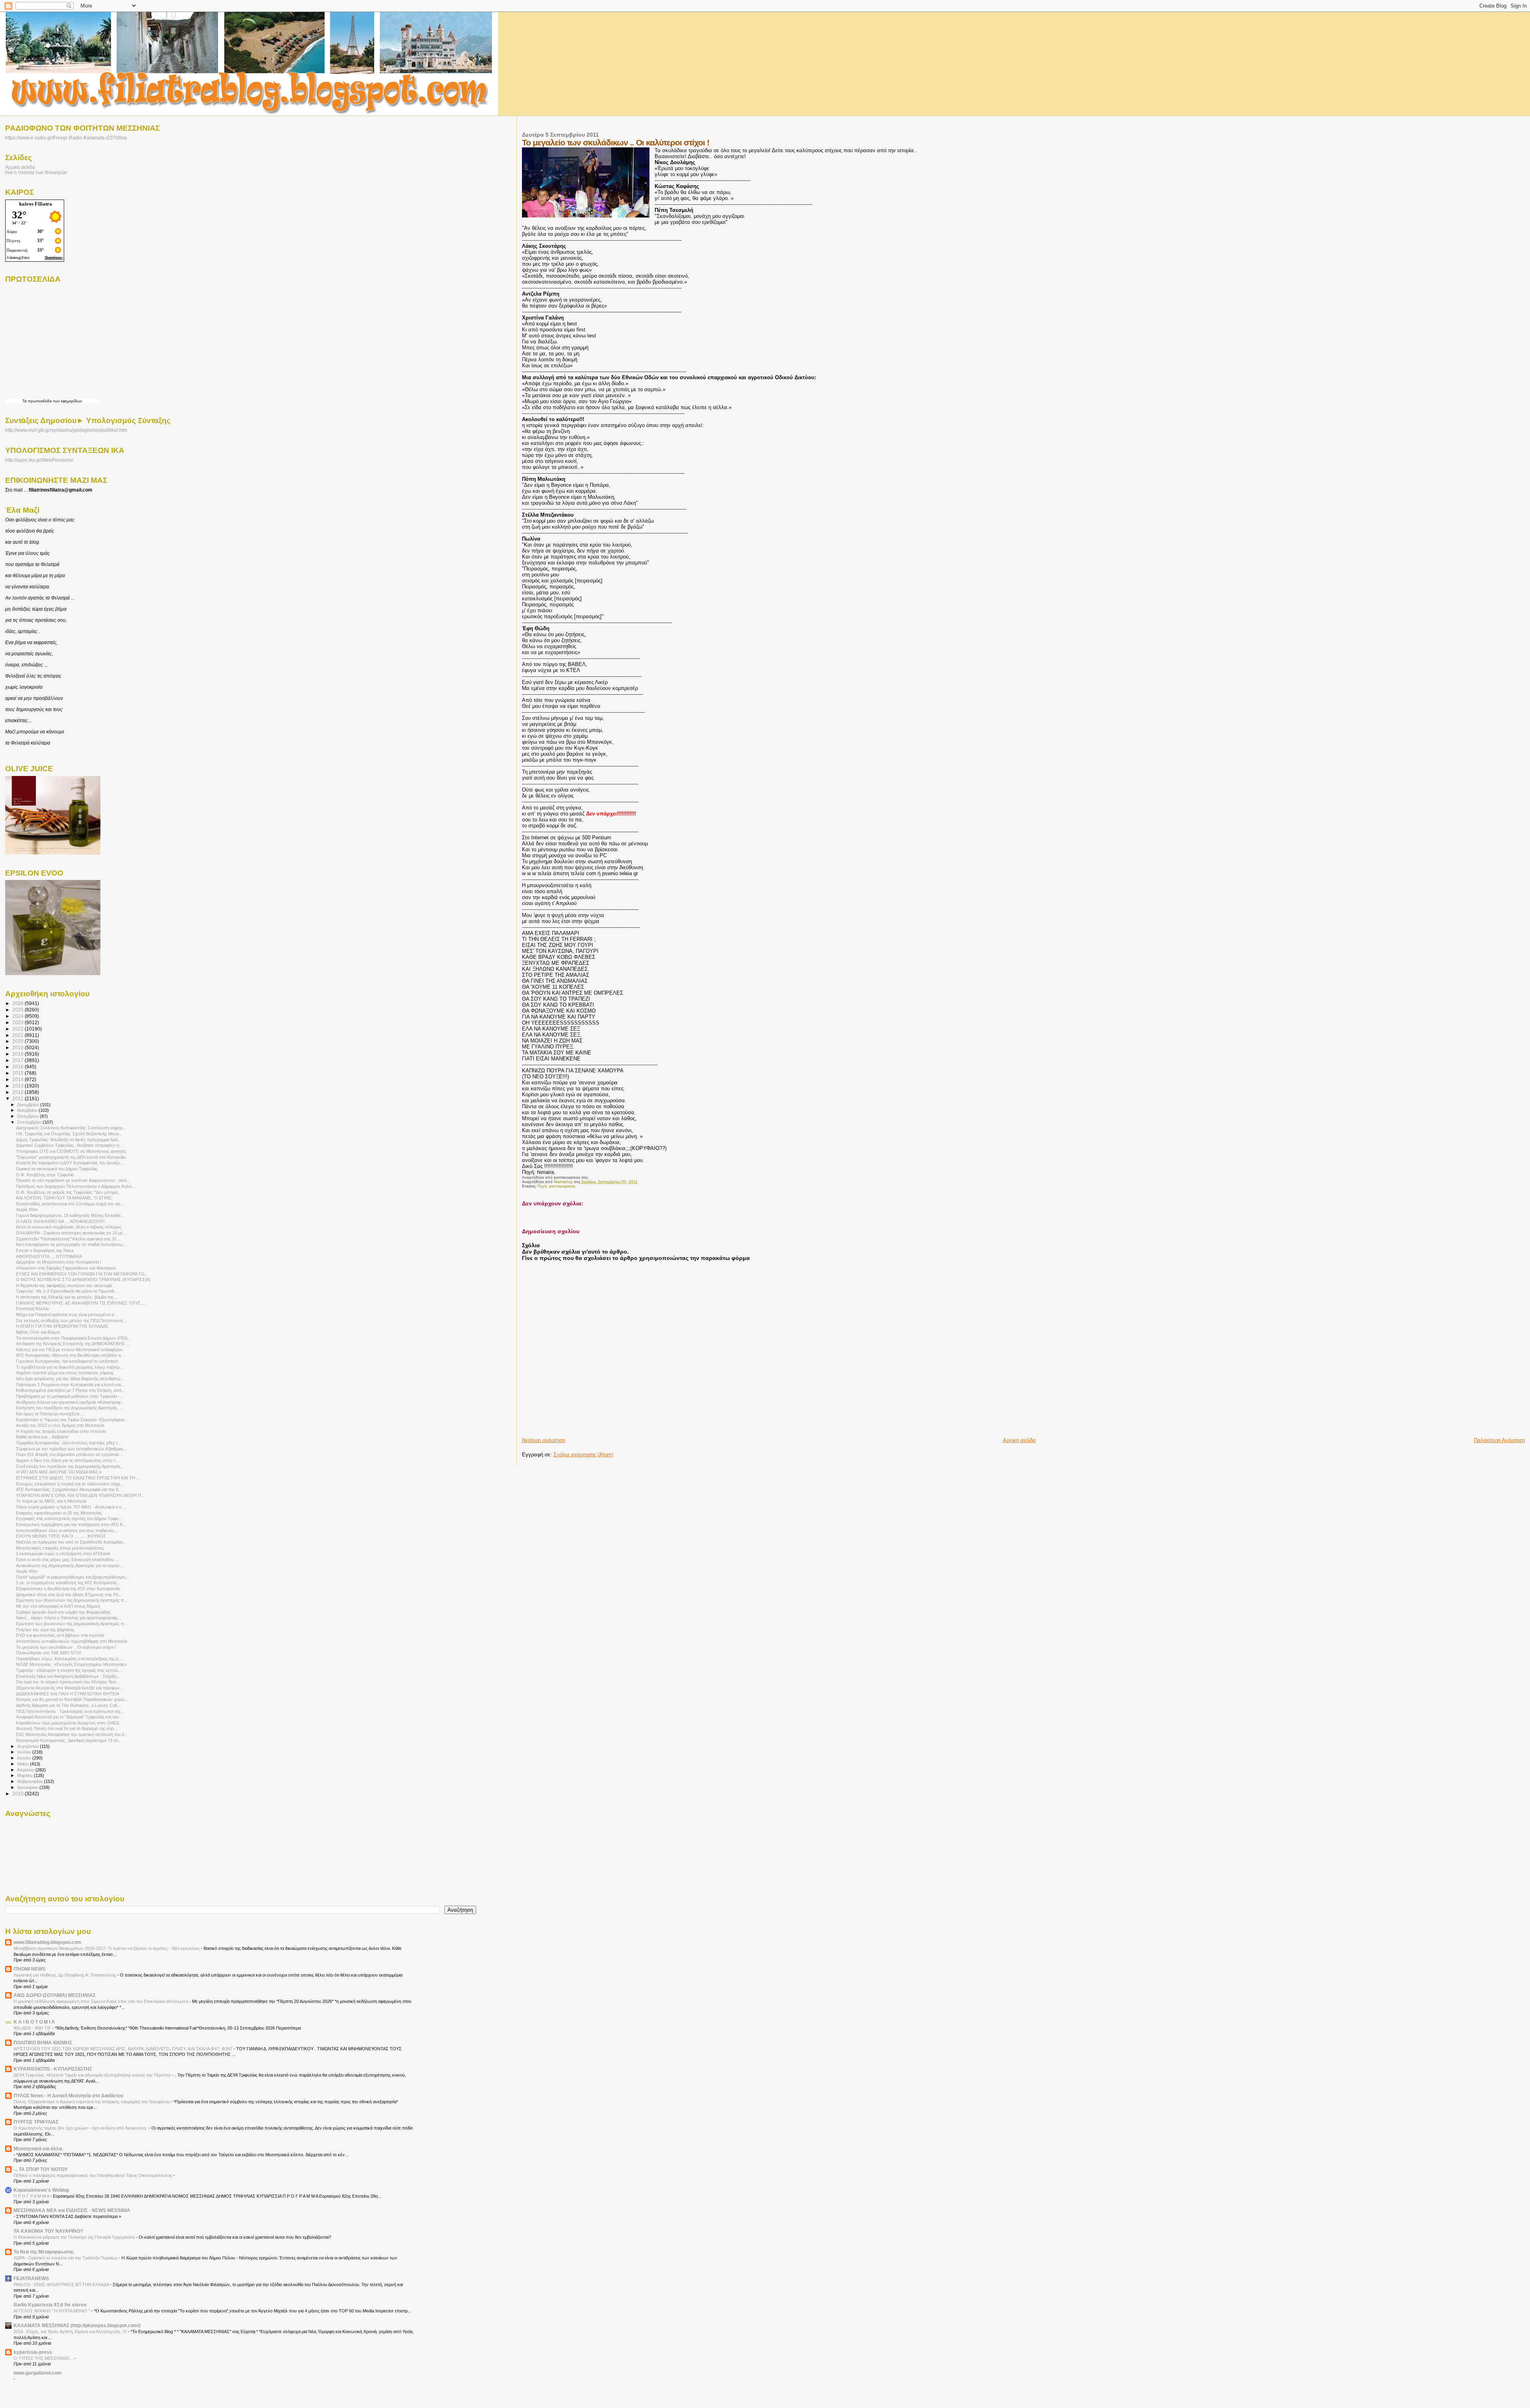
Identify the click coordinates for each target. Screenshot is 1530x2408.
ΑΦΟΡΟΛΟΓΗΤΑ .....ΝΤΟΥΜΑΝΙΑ (49, 1256)
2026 (19, 1003)
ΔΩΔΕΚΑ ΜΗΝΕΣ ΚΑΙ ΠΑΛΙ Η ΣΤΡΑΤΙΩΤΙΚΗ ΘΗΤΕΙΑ (68, 1694)
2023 (19, 1022)
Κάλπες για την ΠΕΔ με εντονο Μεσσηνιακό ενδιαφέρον (69, 1350)
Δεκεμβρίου (29, 1105)
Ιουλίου (25, 1752)
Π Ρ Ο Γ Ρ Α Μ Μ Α (32, 2196)
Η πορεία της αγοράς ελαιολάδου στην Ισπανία (61, 1431)
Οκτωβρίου (28, 1116)
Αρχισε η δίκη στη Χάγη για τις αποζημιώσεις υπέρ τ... (67, 1460)
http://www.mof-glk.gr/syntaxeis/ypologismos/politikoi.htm (66, 430)
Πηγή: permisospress (556, 1186)
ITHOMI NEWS (29, 1969)
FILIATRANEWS (31, 2278)
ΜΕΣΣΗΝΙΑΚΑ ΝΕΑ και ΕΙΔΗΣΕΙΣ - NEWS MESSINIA (72, 2210)
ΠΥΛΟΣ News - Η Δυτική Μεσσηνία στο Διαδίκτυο (68, 2095)
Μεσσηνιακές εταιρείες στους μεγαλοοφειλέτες (60, 1548)
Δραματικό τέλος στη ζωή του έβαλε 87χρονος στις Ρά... (69, 1595)
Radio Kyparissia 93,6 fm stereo (50, 2305)
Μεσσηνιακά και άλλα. (38, 2148)
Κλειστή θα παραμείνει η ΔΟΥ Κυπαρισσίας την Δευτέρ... (70, 1163)
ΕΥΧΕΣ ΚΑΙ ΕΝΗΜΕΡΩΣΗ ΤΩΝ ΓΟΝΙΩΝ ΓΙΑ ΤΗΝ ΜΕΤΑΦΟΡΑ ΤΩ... (82, 1274)
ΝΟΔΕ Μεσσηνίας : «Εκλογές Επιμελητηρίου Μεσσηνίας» (71, 1664)
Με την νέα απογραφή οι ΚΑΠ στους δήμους (58, 1606)
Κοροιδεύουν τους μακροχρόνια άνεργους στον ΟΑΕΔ (68, 1723)
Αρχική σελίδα (1019, 1440)
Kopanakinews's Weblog (41, 2190)
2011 (19, 1098)
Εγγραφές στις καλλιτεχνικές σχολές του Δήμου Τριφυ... (69, 1518)
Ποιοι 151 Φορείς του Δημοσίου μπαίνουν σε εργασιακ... (69, 1454)
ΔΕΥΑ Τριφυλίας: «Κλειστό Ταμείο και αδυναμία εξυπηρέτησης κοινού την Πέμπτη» (93, 2075)
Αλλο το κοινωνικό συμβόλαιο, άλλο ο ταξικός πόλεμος (69, 1227)
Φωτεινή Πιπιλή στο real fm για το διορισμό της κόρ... (67, 1728)
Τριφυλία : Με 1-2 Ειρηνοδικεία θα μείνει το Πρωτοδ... (67, 1291)
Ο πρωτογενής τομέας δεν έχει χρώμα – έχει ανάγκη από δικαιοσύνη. (81, 2128)
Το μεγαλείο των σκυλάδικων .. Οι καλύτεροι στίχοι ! (66, 1647)
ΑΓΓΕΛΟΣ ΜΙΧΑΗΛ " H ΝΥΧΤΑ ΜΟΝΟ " (52, 2311)
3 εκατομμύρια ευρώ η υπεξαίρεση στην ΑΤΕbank (63, 1554)
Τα (25, 401)
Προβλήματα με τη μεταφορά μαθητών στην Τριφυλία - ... (70, 1396)
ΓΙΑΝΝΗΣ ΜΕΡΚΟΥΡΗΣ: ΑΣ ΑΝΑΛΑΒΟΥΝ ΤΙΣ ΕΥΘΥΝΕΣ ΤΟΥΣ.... (81, 1303)
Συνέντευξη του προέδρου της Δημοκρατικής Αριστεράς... (70, 1466)
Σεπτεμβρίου (30, 1122)
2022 (19, 1029)
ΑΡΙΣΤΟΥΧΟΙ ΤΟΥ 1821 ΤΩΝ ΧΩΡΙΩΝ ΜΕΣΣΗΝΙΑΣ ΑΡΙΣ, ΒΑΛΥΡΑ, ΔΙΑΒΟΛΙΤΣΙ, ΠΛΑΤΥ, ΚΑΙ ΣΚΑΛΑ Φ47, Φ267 (124, 2049)
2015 (19, 1073)
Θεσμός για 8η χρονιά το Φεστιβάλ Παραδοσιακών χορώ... (72, 1699)
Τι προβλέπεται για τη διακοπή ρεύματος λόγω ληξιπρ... (70, 1367)
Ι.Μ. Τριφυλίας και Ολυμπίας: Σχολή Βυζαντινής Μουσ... (69, 1134)
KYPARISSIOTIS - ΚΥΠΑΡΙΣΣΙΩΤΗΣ (53, 2069)
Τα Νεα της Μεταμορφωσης (44, 2252)
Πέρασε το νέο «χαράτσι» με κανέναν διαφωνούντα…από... (73, 1180)
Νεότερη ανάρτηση (543, 1440)
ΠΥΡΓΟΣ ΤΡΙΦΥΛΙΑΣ (36, 2122)
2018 (19, 1054)
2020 (19, 1041)
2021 (19, 1035)
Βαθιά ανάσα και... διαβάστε (42, 1437)
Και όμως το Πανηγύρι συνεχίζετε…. (51, 1414)
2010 (19, 1794)
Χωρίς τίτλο (27, 1209)
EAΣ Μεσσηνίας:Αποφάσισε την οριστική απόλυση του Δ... (72, 1734)
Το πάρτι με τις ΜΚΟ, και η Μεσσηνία (51, 1501)
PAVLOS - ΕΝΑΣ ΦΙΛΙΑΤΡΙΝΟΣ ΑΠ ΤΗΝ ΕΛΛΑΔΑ (62, 2285)
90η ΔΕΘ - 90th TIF (33, 2028)
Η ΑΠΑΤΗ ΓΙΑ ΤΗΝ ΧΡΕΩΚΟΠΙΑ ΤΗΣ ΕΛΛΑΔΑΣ (62, 1326)
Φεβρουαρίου (30, 1781)
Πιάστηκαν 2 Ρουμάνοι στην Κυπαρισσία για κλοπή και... (70, 1385)
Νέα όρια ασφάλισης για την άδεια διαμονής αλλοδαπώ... (70, 1379)
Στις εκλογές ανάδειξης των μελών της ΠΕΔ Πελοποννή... (71, 1321)
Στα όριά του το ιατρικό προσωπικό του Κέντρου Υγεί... (68, 1682)
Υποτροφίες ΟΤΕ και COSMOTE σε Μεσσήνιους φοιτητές (71, 1151)
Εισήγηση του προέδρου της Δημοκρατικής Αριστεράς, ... (70, 1408)
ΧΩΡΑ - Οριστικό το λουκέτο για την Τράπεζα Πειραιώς (66, 2258)
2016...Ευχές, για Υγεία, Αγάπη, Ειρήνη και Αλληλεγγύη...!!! (71, 2332)
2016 (19, 1067)
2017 (19, 1060)
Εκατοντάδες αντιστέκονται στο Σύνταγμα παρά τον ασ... (70, 1204)
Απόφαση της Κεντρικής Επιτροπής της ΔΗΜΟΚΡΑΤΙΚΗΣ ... (73, 1344)
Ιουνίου (25, 1758)
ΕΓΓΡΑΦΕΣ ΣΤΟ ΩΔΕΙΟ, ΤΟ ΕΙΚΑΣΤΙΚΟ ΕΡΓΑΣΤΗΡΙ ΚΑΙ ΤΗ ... (78, 1478)
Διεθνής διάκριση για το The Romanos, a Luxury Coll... (68, 1705)
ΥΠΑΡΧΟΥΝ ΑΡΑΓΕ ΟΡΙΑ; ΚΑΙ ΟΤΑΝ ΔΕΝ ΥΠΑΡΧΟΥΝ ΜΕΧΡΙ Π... (80, 1495)
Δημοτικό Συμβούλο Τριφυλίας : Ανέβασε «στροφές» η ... (70, 1145)
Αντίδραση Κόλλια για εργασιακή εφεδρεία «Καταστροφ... (70, 1402)
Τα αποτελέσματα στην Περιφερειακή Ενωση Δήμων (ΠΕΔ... (74, 1338)
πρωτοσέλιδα (40, 401)
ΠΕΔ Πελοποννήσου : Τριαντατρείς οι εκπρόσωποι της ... (71, 1711)
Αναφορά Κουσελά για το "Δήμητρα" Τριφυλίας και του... (69, 1717)
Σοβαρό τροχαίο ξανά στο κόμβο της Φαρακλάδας (63, 1612)
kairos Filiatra (36, 204)
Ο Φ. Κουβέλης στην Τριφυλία (45, 1175)
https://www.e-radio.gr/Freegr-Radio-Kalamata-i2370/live (66, 138)
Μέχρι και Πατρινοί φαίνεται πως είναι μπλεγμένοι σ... (67, 1315)
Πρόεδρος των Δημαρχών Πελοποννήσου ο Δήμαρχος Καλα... (76, 1186)
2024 (19, 1016)
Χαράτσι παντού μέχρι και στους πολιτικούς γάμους (65, 1373)
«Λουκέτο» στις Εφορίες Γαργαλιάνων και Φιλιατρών (66, 1268)
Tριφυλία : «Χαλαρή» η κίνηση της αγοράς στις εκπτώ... (69, 1670)
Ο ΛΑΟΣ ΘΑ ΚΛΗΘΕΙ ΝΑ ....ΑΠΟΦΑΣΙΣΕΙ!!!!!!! (60, 1221)
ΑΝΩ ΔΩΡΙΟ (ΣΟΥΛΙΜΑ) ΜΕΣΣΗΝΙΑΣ (55, 1995)
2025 (19, 1010)
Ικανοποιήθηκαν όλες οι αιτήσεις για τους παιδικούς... (67, 1530)
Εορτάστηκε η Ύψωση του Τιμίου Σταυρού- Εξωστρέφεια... (72, 1420)
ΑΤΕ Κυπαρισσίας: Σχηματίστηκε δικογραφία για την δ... (69, 1489)
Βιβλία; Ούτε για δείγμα (38, 1332)
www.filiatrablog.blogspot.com (47, 1942)
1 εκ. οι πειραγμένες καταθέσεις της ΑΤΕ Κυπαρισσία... (68, 1583)
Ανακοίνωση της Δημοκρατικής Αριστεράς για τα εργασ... (70, 1565)
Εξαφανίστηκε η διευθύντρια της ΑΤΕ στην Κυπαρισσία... (70, 1589)
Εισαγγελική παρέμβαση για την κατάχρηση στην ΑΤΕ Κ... (71, 1524)
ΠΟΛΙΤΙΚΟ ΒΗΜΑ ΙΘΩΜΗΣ (43, 2043)
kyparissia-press (33, 2352)
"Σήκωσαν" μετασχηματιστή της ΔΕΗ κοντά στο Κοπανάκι (71, 1157)
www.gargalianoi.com (38, 2373)
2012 (19, 1092)
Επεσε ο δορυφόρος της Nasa (45, 1250)
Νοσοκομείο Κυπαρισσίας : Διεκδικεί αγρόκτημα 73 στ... (69, 1740)
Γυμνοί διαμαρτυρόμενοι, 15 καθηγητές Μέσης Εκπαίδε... (70, 1215)
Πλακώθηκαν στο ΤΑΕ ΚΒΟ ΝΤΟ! (49, 1653)
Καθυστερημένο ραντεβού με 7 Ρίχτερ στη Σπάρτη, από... (71, 1390)
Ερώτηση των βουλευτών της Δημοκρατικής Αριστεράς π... (72, 1600)
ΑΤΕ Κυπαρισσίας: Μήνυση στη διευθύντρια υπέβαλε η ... (71, 1355)
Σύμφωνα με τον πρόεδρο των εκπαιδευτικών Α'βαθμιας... (72, 1449)
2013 (19, 1086)
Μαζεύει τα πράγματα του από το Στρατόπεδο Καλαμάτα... (71, 1542)
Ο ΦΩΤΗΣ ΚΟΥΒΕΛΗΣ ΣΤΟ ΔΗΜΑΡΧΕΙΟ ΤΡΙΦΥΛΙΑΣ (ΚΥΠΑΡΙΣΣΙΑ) (83, 1279)
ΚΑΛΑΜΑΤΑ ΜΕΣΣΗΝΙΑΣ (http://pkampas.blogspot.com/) (77, 2325)
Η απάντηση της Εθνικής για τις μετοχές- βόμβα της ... (67, 1297)
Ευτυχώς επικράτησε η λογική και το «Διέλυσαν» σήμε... (70, 1484)
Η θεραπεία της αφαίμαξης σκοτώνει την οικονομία (64, 1285)
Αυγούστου (28, 1746)
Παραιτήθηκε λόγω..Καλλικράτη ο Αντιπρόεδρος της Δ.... (70, 1659)
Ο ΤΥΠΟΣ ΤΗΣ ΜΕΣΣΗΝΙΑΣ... (44, 2358)
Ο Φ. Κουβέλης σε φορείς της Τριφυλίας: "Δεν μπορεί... (69, 1192)
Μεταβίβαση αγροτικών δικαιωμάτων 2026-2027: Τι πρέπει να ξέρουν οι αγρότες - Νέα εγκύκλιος (107, 1948)
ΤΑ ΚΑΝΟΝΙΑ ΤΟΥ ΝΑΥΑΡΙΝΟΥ (48, 2231)
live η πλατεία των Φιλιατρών (36, 172)
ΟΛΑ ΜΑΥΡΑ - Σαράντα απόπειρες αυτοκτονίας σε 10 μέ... (71, 1233)
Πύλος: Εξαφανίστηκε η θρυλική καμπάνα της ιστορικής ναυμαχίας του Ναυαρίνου (92, 2102)
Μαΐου (24, 1764)
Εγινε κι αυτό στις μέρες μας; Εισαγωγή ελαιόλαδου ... (67, 1560)
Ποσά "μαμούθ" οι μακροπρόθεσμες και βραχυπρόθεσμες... (73, 1577)
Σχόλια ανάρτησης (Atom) (583, 1455)
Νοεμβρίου (28, 1110)
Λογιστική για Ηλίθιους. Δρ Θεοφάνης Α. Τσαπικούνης (65, 1975)
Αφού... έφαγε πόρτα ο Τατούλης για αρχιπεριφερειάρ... (69, 1618)
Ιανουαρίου (28, 1787)
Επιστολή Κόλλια (32, 1309)
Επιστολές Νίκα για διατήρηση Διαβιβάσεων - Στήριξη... (68, 1676)
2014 (19, 1079)
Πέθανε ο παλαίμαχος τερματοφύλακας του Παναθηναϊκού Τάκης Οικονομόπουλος (93, 2175)
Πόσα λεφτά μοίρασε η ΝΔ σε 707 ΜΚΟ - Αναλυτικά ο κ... (71, 1507)
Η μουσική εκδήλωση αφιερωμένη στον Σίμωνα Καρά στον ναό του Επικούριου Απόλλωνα (101, 2001)
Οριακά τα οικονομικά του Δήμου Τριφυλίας (57, 1169)
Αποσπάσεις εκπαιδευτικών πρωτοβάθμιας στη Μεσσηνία (72, 1641)
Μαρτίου (25, 1775)
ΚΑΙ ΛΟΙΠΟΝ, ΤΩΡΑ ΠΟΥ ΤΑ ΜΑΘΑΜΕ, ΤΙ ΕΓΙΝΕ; (64, 1198)
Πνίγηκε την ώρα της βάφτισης (45, 1630)
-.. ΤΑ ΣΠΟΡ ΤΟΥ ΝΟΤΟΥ (41, 2169)
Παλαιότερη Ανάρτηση (1499, 1440)
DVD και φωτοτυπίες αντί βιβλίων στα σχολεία (60, 1635)
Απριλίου (26, 1770)
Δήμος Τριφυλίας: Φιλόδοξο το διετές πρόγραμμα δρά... (69, 1140)
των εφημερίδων (67, 401)
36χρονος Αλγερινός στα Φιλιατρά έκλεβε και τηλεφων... (70, 1688)
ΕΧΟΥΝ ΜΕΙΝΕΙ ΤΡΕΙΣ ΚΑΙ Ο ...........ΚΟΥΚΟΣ (61, 1536)
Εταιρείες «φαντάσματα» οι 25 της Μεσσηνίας (59, 1513)
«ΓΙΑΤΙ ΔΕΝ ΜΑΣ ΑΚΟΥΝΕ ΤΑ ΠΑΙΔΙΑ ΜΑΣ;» (59, 1472)
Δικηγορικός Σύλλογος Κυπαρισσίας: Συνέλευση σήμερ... (71, 1128)
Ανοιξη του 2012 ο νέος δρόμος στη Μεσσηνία (60, 1425)
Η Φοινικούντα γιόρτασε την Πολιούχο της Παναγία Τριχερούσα (75, 2237)
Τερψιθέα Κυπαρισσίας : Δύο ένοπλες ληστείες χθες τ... (69, 1443)
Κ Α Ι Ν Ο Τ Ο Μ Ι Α (34, 2022)
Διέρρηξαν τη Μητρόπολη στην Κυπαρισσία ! (59, 1262)
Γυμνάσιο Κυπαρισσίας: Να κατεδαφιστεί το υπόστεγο (67, 1361)
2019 (19, 1047)
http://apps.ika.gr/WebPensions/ (39, 460)
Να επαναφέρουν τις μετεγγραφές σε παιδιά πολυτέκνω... (71, 1244)
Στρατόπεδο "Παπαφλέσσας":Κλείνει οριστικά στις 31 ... (69, 1239)
